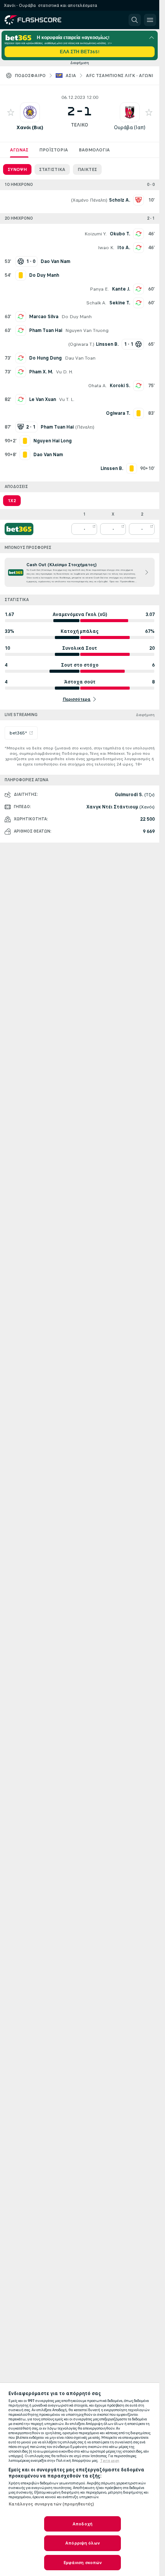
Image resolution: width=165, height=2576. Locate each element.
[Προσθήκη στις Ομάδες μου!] (11, 112)
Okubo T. (120, 234)
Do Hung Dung (45, 358)
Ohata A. (97, 386)
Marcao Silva (44, 317)
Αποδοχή (82, 2524)
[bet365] (19, 529)
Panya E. (99, 289)
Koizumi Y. (96, 234)
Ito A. (124, 248)
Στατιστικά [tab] (52, 169)
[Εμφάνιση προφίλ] (30, 112)
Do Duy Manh (77, 317)
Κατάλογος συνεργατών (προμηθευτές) (51, 2504)
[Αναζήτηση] (135, 20)
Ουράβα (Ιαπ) (130, 127)
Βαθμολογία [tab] (94, 150)
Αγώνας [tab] (19, 150)
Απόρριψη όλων (82, 2543)
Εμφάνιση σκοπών (83, 2563)
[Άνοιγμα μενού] (150, 20)
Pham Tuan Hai (46, 330)
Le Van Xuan (43, 399)
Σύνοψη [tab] (17, 169)
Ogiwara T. (81, 344)
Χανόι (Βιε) (30, 127)
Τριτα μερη (110, 2461)
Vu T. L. (67, 399)
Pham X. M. (41, 372)
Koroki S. (120, 386)
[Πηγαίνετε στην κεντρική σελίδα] (39, 20)
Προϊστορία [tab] (54, 150)
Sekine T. (120, 303)
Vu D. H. (64, 372)
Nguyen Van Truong (87, 330)
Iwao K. (106, 248)
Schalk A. (96, 303)
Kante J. (121, 289)
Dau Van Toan (80, 358)
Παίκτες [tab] (87, 169)
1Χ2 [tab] (12, 501)
